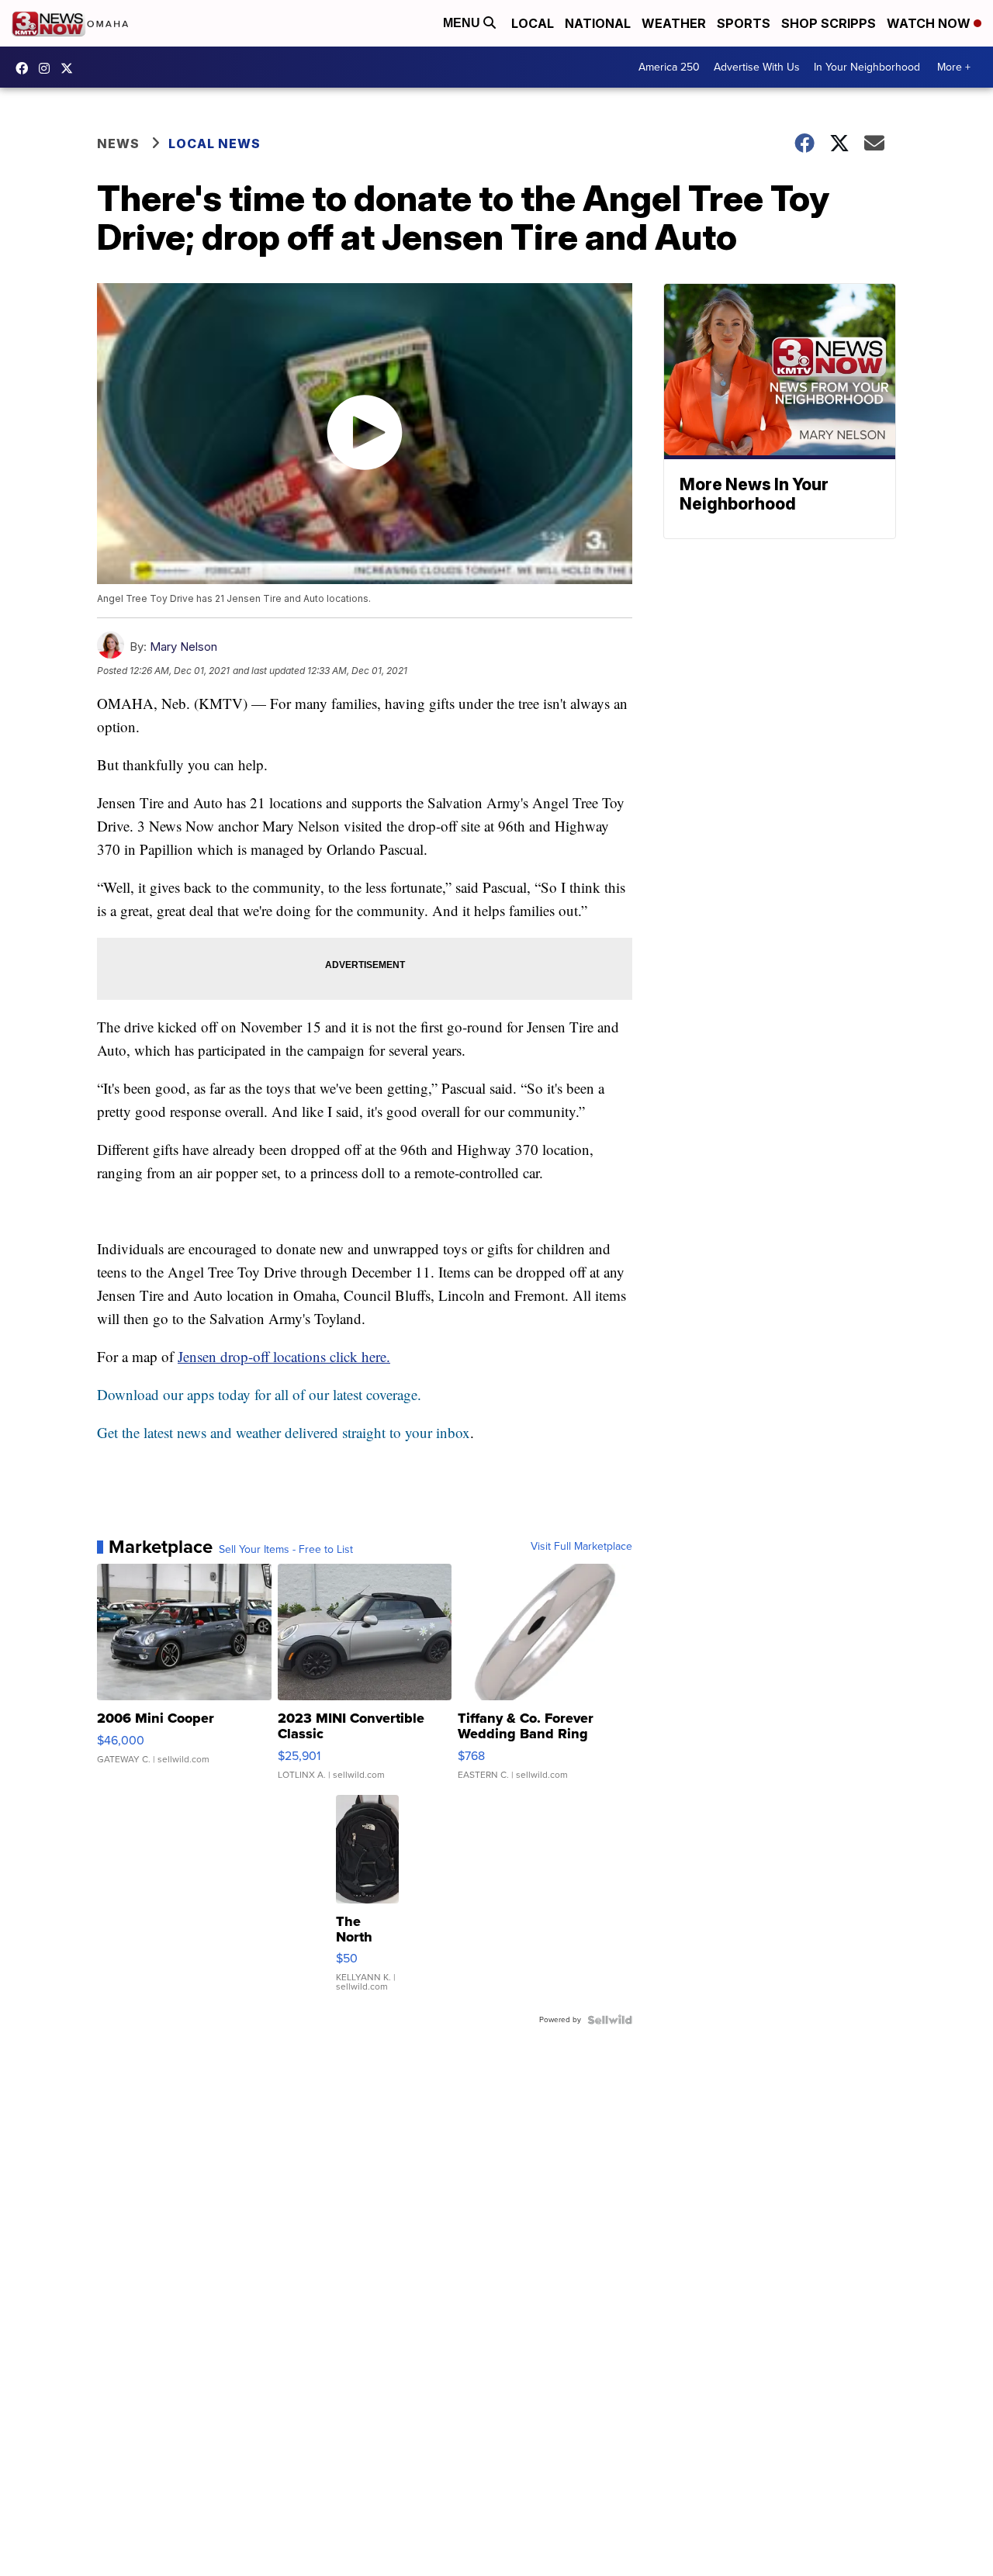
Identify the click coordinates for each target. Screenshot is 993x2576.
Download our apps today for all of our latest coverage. (259, 1394)
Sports (744, 23)
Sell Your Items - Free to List (286, 1550)
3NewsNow (26, 68)
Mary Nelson (183, 647)
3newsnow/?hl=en (48, 68)
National (598, 23)
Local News (215, 143)
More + (954, 67)
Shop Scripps (829, 23)
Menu (463, 23)
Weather (674, 23)
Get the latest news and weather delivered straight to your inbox (284, 1432)
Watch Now (930, 23)
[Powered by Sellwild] (610, 2020)
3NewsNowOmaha (71, 68)
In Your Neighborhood (867, 67)
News (118, 143)
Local (533, 23)
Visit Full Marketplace (581, 1547)
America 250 (669, 67)
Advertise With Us (757, 67)
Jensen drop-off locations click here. (284, 1356)
